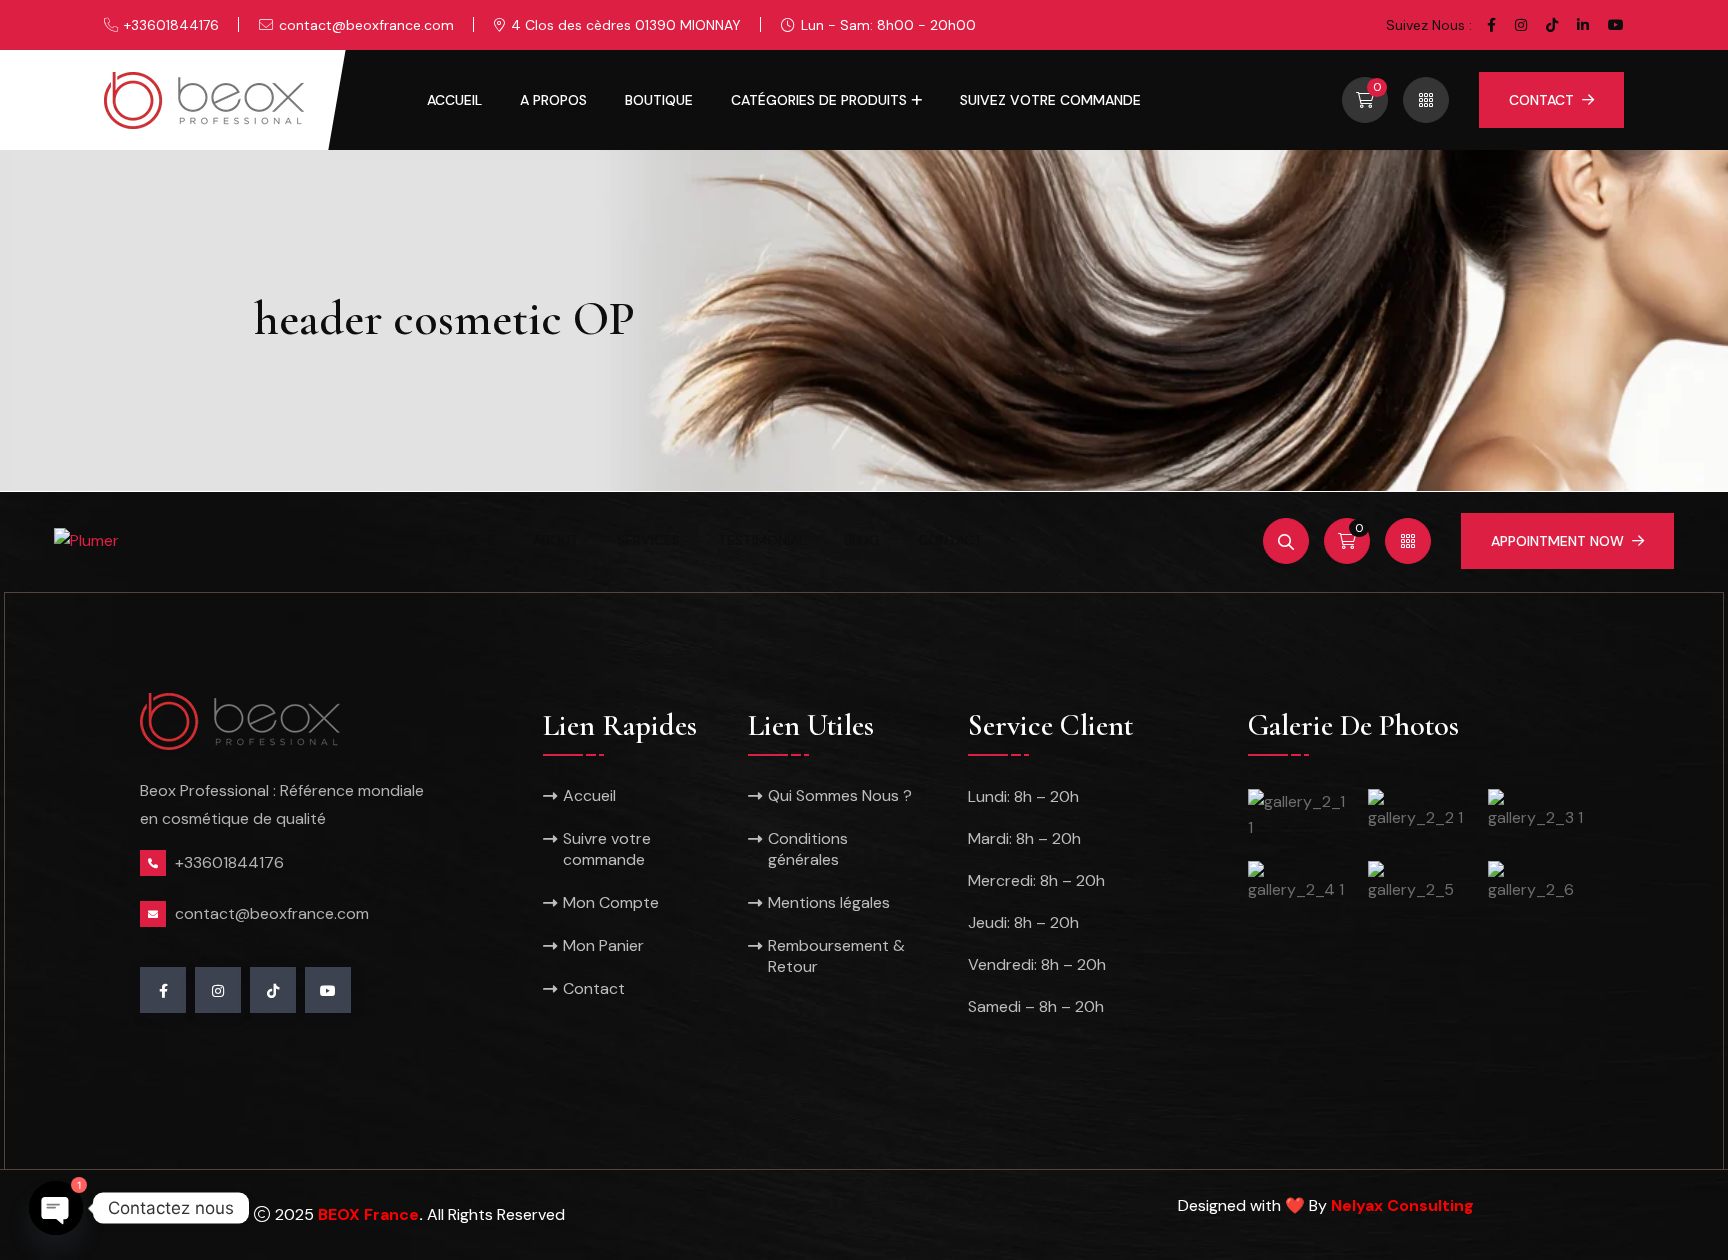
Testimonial (762, 540)
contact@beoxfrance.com (366, 25)
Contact (1541, 100)
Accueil (454, 100)
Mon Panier (603, 945)
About (556, 540)
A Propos (553, 100)
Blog (862, 540)
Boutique (659, 100)
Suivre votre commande (607, 849)
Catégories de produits (819, 100)
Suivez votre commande (1050, 100)
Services (648, 540)
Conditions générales (808, 849)
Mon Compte (611, 902)
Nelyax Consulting (1402, 1205)
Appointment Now (1557, 541)
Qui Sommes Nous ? (840, 795)
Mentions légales (829, 902)
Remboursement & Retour (836, 956)
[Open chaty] (56, 1192)
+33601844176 (171, 25)
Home (460, 540)
